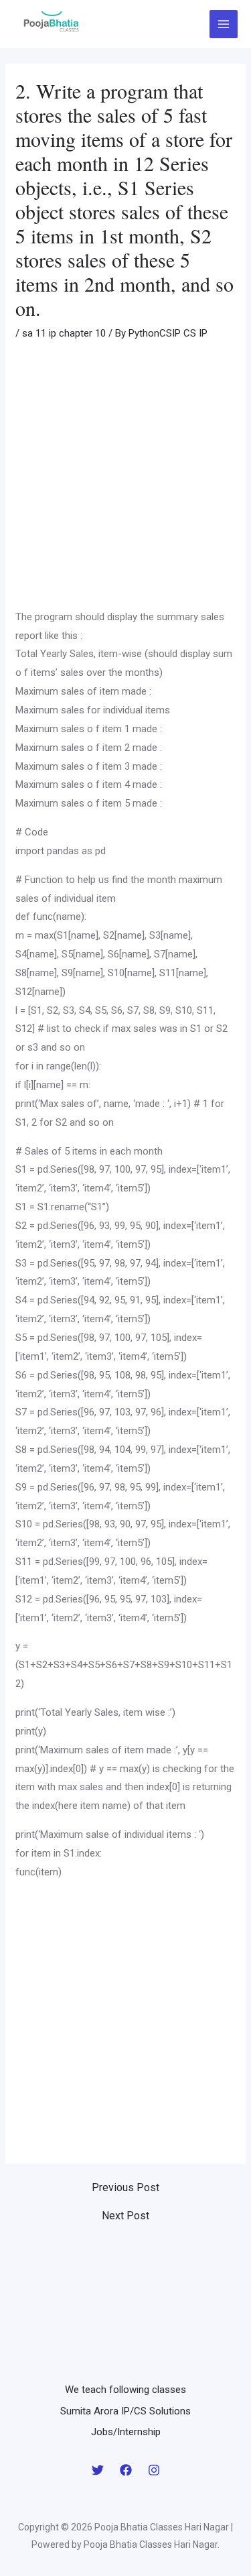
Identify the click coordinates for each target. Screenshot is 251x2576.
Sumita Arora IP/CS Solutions (125, 2411)
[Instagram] (154, 2470)
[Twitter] (98, 2470)
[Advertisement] (125, 477)
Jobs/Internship (126, 2432)
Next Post (125, 2216)
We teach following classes (125, 2390)
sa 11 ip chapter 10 (64, 333)
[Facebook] (126, 2470)
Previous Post (125, 2188)
